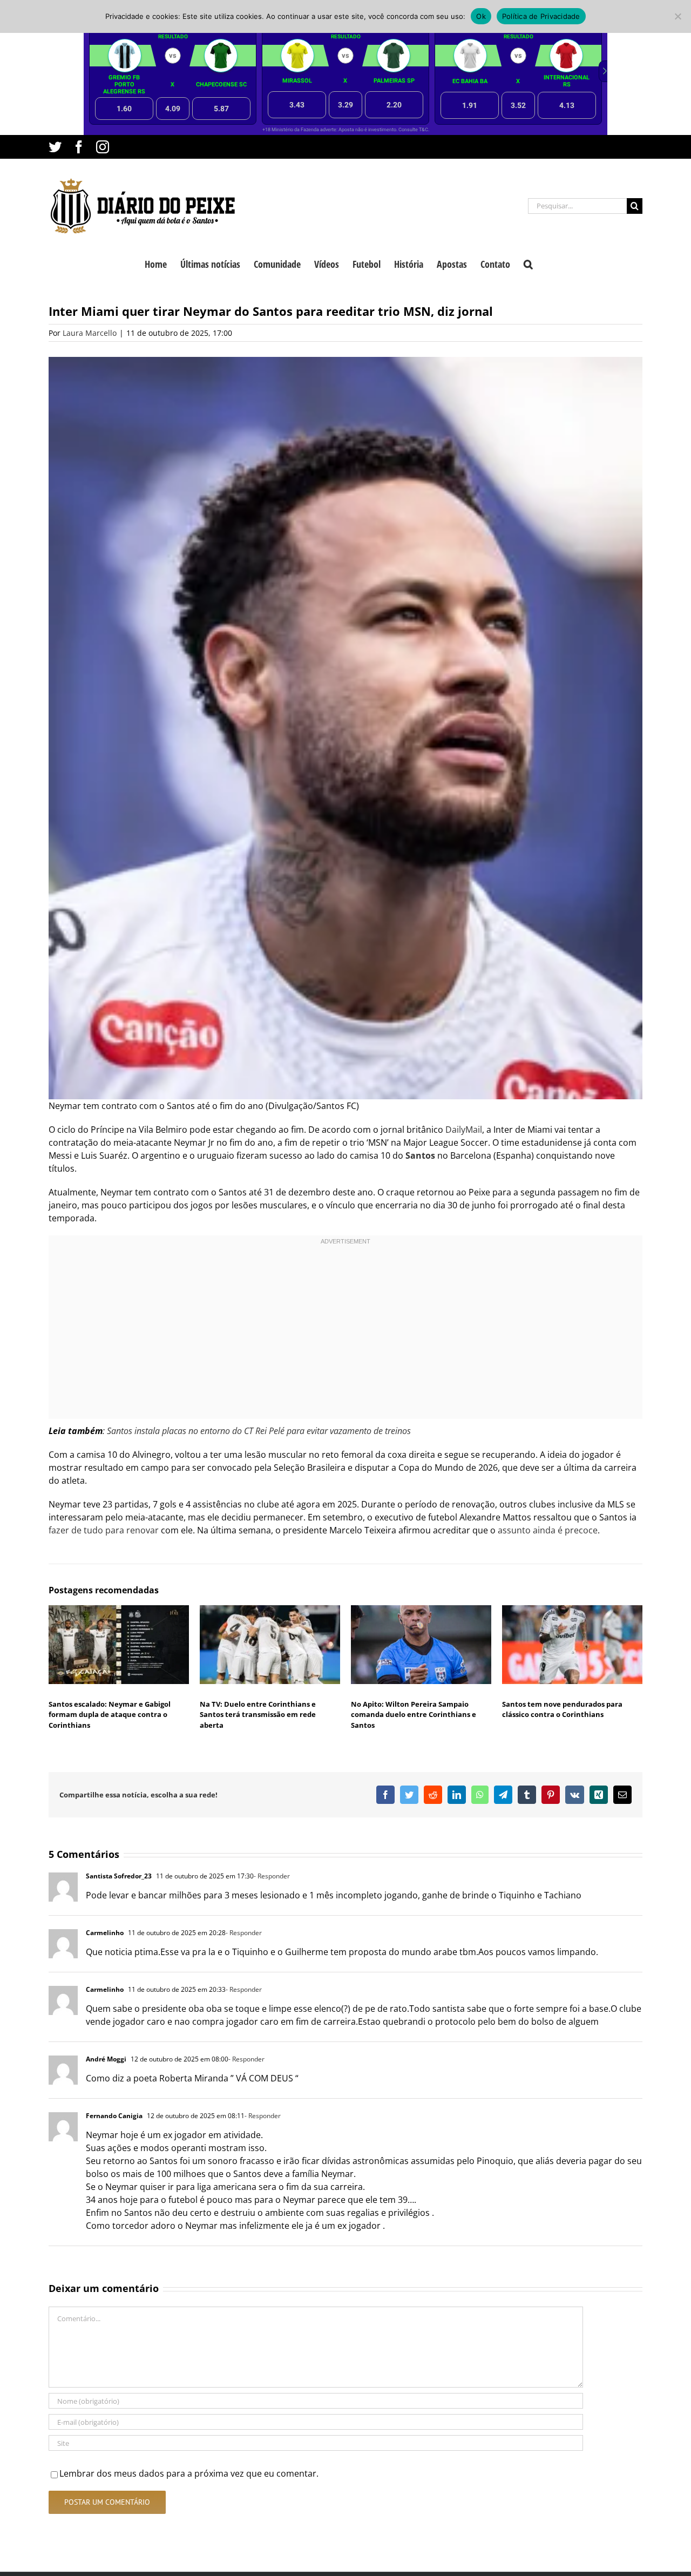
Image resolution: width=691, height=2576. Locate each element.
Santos (421, 1155)
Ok (481, 16)
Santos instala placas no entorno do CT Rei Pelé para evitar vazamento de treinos (258, 1431)
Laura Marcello (90, 333)
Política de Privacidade (541, 16)
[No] (678, 16)
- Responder (272, 1876)
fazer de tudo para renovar (104, 1530)
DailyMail (464, 1130)
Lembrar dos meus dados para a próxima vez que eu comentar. (189, 2473)
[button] (528, 263)
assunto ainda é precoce (548, 1530)
